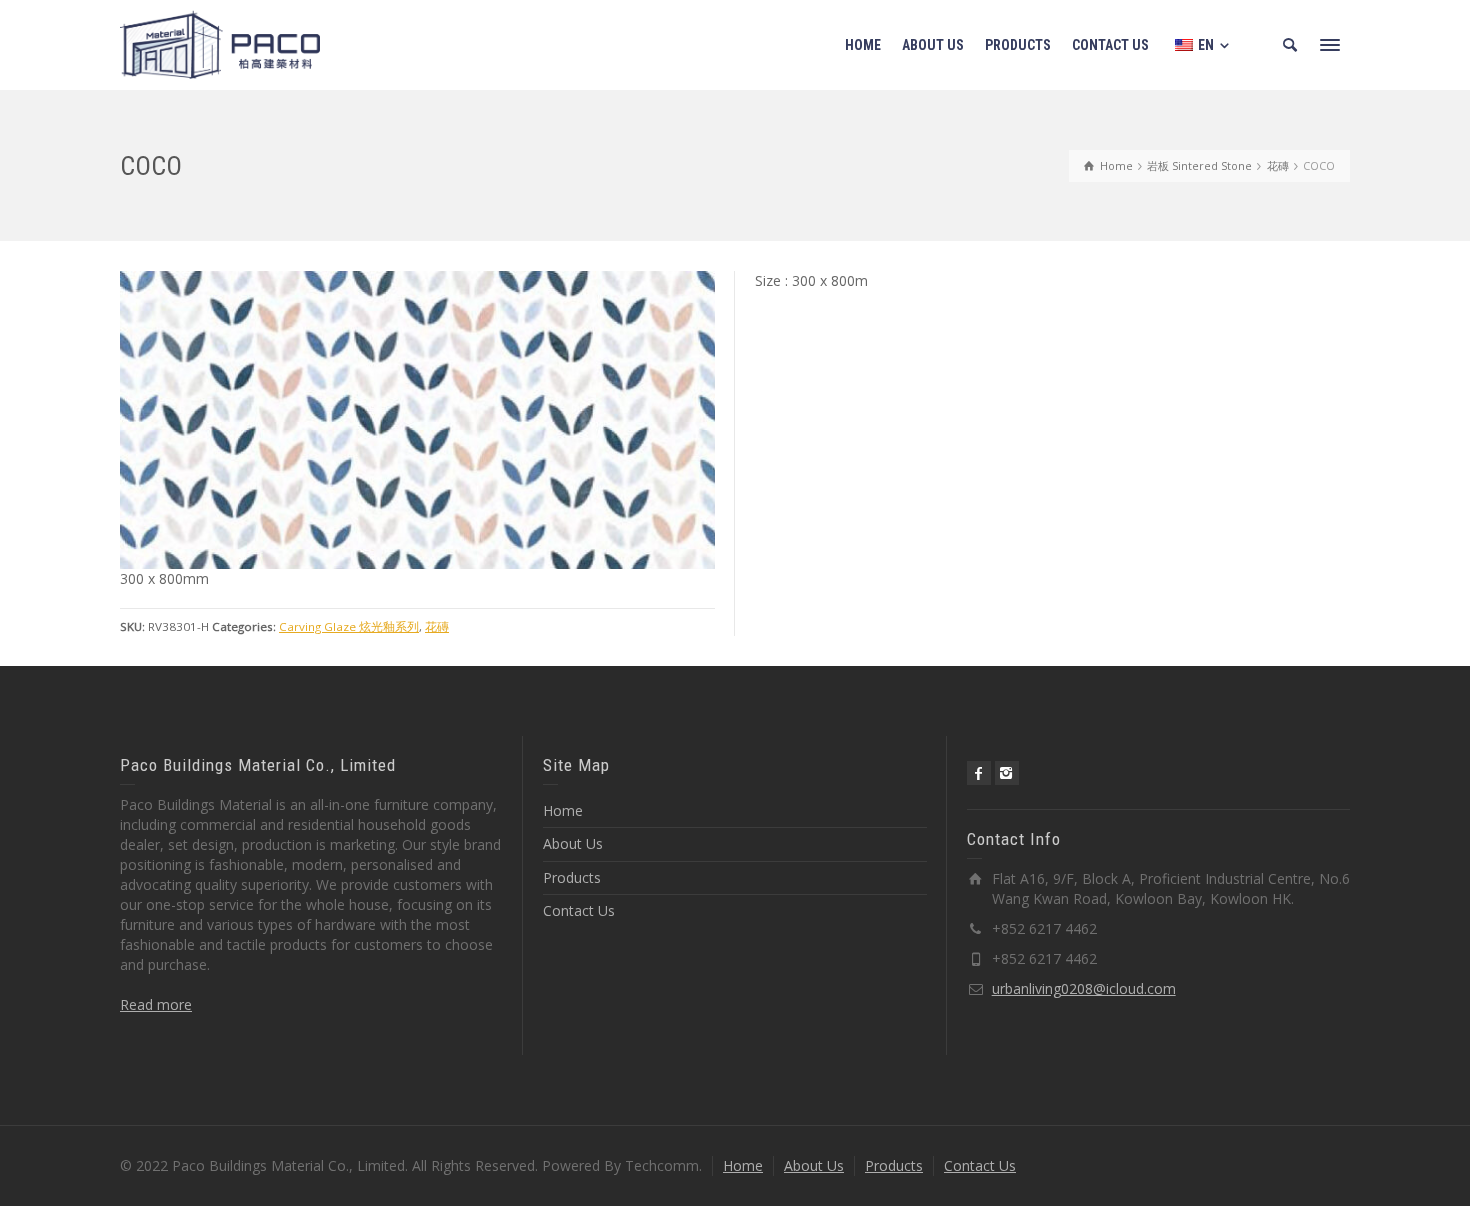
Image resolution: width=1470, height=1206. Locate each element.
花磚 (437, 626)
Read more (156, 1004)
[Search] (1290, 45)
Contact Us (579, 910)
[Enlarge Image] (417, 420)
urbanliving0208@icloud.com (1084, 988)
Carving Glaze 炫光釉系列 (349, 626)
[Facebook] (979, 773)
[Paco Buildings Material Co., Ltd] (220, 43)
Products (572, 877)
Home (563, 810)
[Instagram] (1007, 773)
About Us (573, 843)
